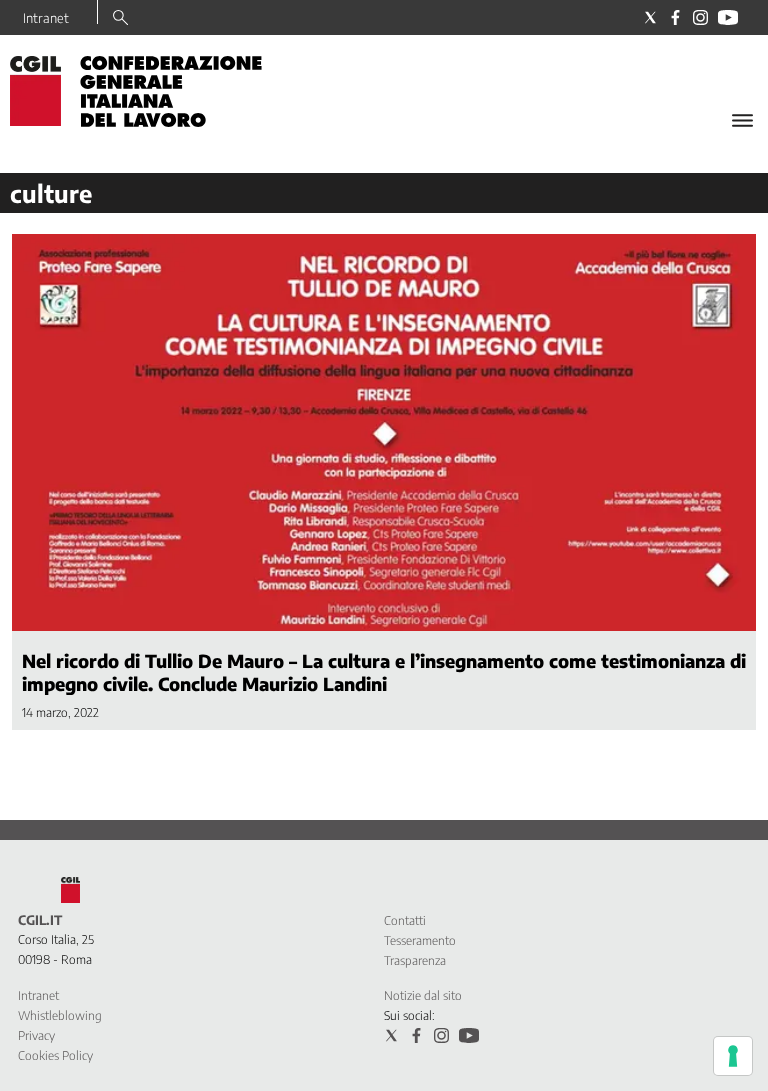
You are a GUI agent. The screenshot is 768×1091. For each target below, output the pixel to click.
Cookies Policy (55, 1055)
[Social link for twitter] (650, 17)
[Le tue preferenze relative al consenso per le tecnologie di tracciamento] (733, 1056)
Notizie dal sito (423, 995)
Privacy (36, 1035)
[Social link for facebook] (675, 17)
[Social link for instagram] (700, 17)
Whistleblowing (60, 1015)
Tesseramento (420, 940)
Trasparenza (415, 960)
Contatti (405, 920)
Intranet (46, 18)
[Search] (120, 19)
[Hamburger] (742, 120)
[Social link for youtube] (728, 17)
